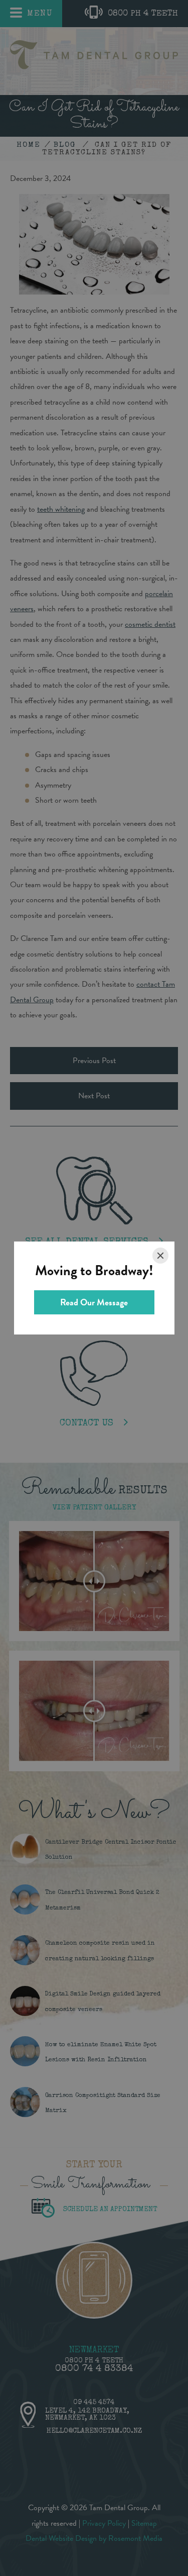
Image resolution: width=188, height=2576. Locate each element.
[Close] (160, 1256)
